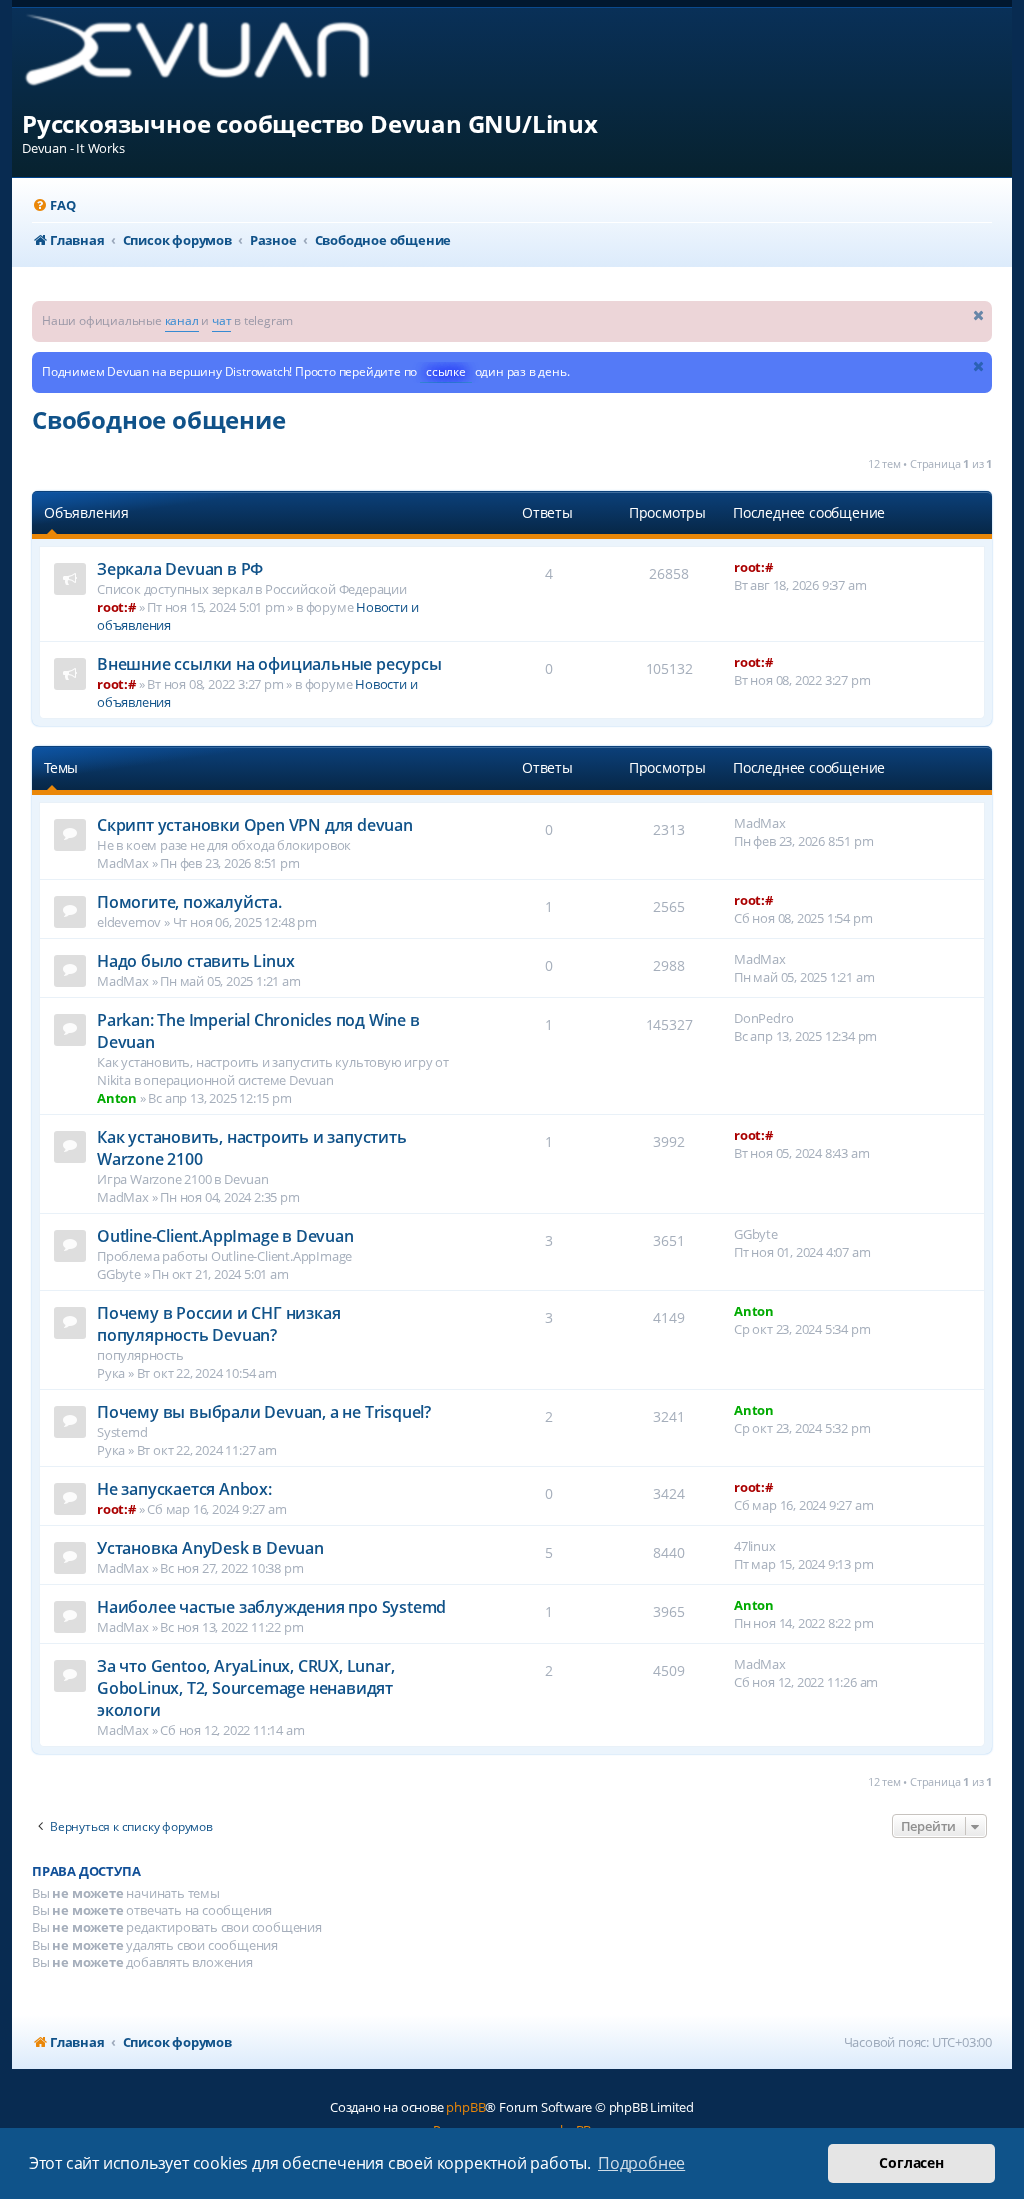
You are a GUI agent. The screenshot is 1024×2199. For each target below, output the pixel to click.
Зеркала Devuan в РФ (180, 569)
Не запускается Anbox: (184, 1489)
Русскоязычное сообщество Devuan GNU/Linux (310, 123)
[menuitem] (53, 205)
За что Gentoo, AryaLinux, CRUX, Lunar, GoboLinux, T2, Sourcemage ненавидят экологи (245, 1688)
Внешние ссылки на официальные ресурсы (269, 664)
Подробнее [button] (641, 2163)
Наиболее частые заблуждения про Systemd (271, 1607)
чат (221, 320)
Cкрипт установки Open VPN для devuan (255, 825)
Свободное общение (159, 419)
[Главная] (213, 57)
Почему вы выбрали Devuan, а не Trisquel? (264, 1412)
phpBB (465, 2107)
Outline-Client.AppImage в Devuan (225, 1236)
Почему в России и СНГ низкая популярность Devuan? (218, 1324)
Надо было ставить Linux (195, 961)
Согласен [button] (911, 2162)
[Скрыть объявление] (979, 314)
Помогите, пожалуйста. (189, 902)
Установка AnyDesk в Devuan (210, 1548)
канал (182, 320)
